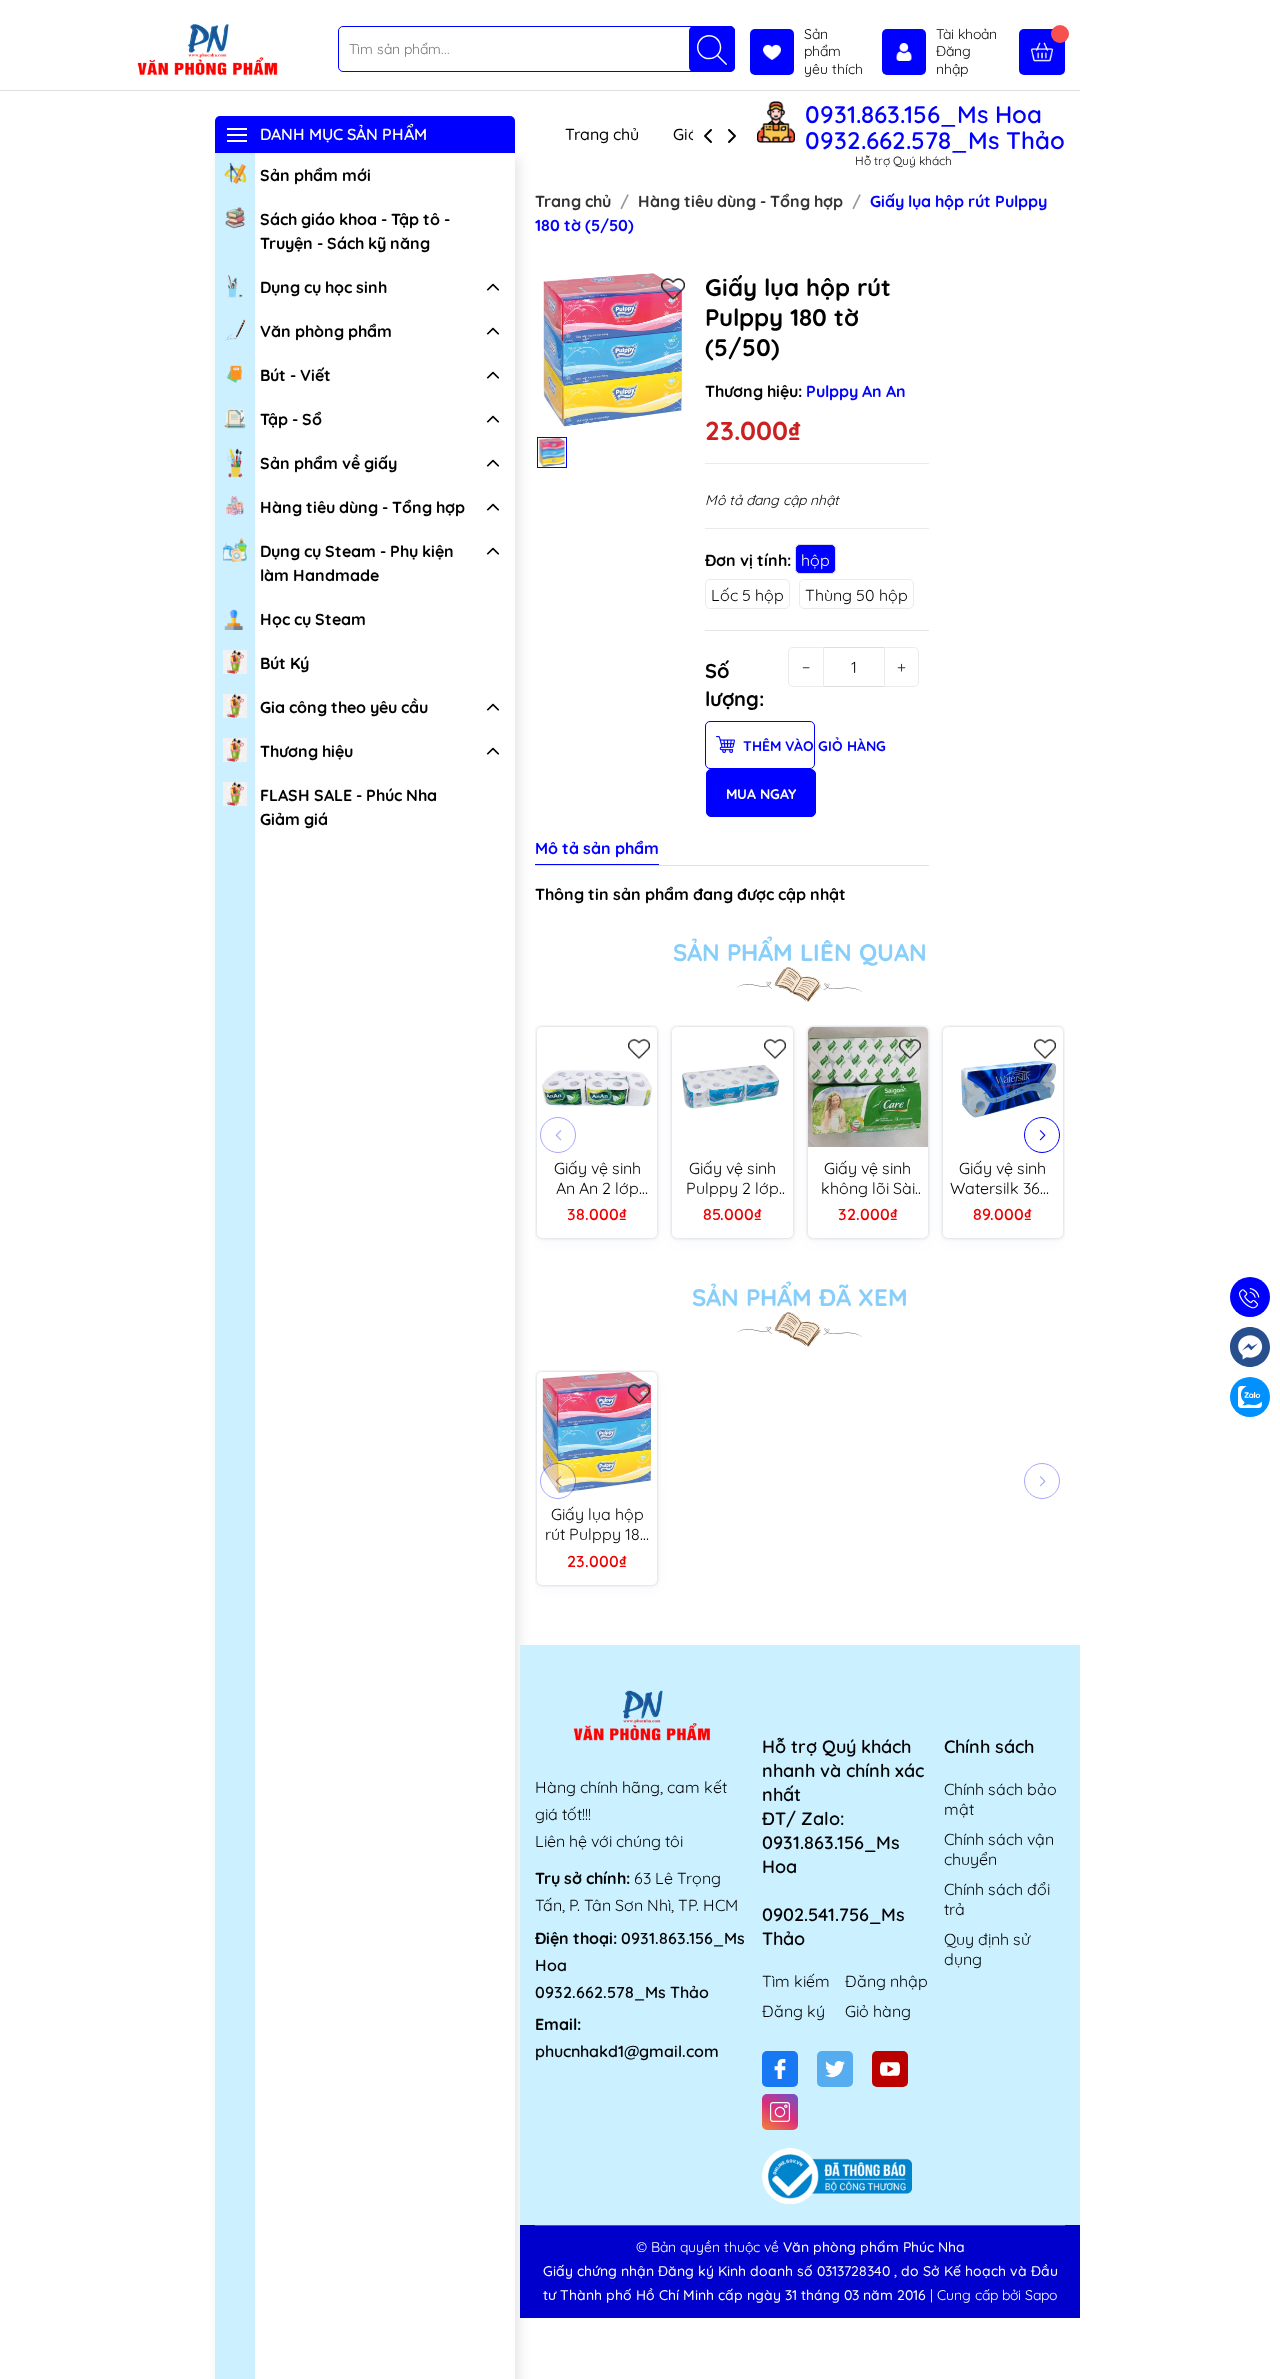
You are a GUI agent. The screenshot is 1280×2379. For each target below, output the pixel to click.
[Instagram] (780, 2112)
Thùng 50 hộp (856, 595)
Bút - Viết (295, 375)
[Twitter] (835, 2069)
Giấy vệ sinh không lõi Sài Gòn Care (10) (867, 1178)
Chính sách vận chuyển (999, 1849)
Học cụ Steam (313, 619)
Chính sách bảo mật (1000, 1799)
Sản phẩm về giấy (328, 463)
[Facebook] (780, 2069)
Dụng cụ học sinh (323, 287)
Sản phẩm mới (315, 175)
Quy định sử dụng (987, 1949)
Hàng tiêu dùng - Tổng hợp (362, 507)
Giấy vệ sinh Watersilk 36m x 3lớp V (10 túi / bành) (1003, 1178)
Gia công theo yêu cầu (344, 707)
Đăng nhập (886, 1981)
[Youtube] (890, 2069)
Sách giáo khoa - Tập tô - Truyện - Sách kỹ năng (355, 231)
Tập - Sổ (291, 419)
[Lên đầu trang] (1257, 2331)
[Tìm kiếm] (712, 49)
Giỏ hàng (878, 2011)
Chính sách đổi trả (997, 1899)
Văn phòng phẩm (326, 331)
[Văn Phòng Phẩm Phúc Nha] (207, 51)
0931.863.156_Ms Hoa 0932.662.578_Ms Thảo (935, 127)
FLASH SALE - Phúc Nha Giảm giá (348, 807)
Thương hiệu (306, 751)
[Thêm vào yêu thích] (673, 288)
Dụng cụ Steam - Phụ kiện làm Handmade (357, 563)
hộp (815, 560)
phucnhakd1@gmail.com (627, 2051)
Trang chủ (602, 134)
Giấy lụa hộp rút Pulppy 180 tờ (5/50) (597, 1524)
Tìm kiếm (796, 1981)
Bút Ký (284, 663)
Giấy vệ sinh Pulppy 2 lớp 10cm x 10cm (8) (732, 1178)
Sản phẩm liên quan (800, 952)
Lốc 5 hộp (747, 595)
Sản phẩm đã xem (800, 1297)
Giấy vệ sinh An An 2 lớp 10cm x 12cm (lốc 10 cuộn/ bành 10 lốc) (597, 1178)
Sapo (1041, 2295)
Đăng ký (793, 2011)
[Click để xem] (612, 349)
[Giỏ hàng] (1042, 52)
